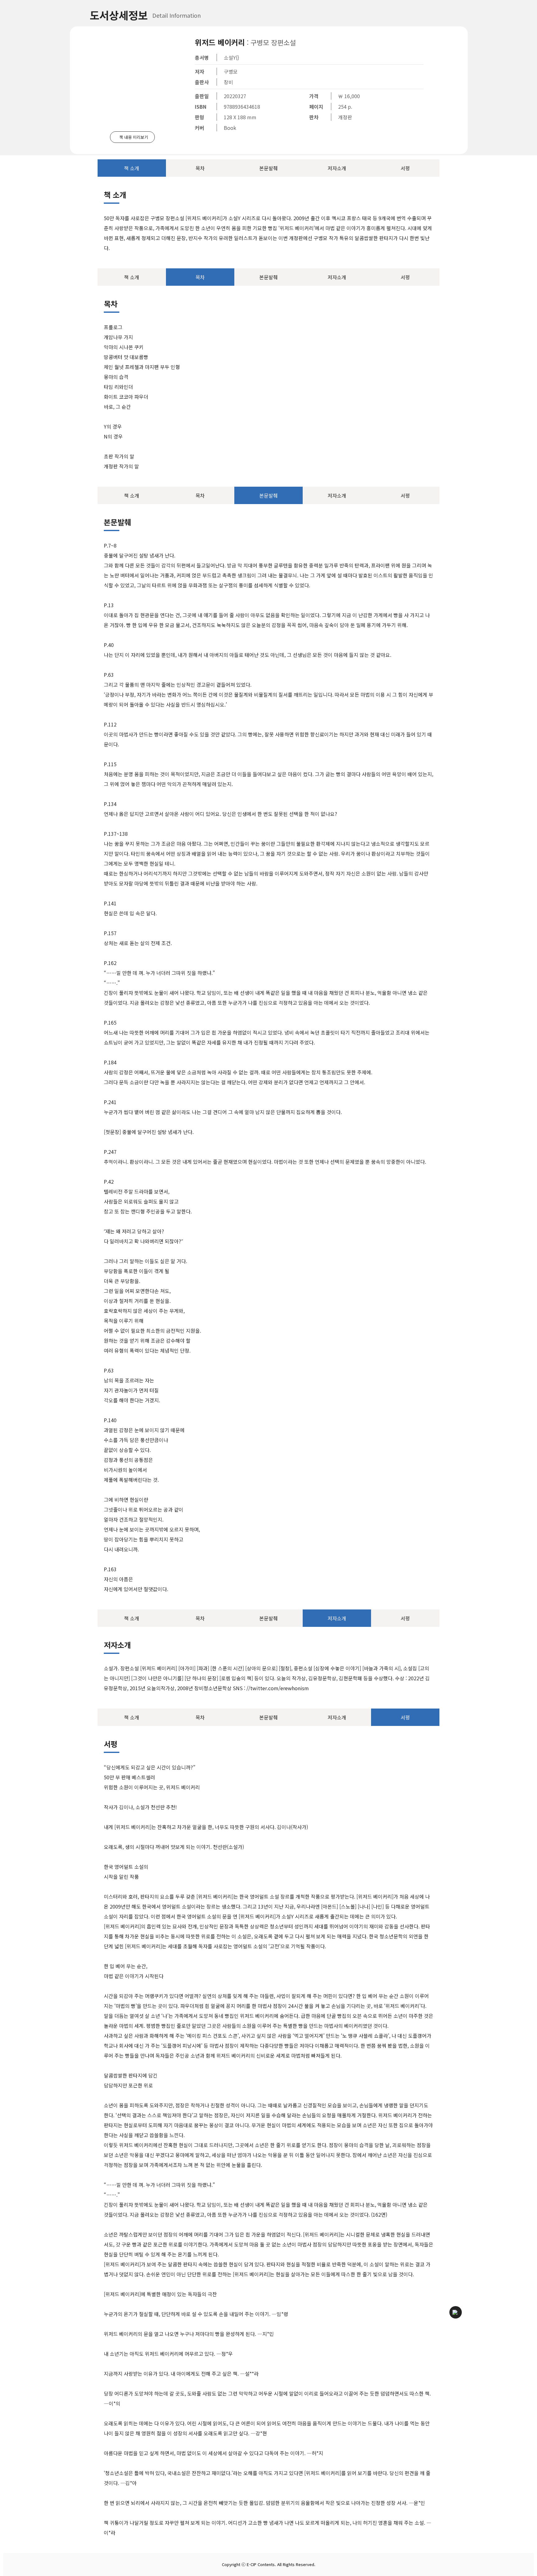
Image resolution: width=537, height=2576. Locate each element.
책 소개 (132, 168)
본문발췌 (268, 168)
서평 (405, 168)
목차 (200, 168)
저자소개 (337, 168)
